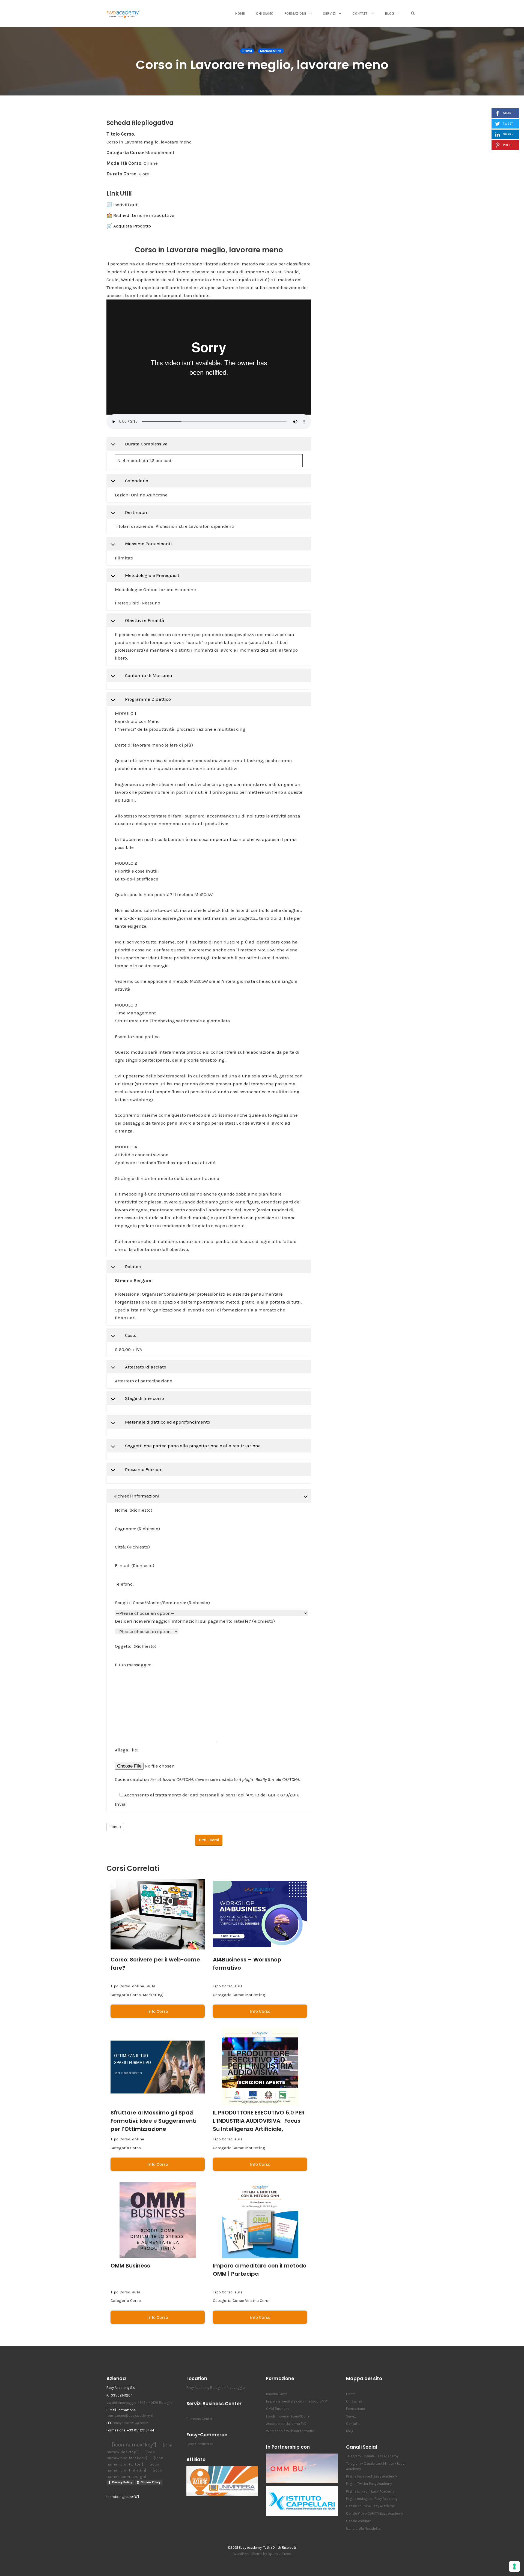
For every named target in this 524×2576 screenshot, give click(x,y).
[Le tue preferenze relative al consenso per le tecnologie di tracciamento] (514, 2566)
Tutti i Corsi (209, 1840)
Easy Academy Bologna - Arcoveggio (216, 2388)
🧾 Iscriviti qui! (122, 205)
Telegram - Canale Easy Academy (372, 2456)
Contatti (360, 14)
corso (115, 1827)
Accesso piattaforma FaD (286, 2424)
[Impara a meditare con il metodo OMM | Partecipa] (260, 2220)
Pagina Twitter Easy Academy (369, 2484)
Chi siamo (265, 14)
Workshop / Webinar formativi (290, 2431)
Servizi (329, 14)
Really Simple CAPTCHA (277, 1779)
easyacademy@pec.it (131, 2423)
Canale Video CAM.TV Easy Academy (374, 2513)
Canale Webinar (358, 2521)
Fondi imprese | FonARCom (288, 2416)
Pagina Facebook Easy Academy (371, 2476)
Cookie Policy (151, 2482)
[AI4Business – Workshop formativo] (260, 1914)
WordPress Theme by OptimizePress (262, 2554)
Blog (390, 14)
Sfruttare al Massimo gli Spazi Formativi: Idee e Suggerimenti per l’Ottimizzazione (154, 2121)
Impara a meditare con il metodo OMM (297, 2401)
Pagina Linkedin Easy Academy (370, 2491)
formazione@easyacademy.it (130, 2415)
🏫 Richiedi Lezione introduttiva (141, 215)
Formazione (296, 14)
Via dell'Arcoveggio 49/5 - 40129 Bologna (139, 2403)
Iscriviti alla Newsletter (364, 2528)
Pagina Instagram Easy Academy (372, 2499)
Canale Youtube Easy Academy (370, 2506)
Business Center (199, 2419)
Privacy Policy (122, 2482)
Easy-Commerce (200, 2444)
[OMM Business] (158, 2220)
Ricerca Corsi (277, 2394)
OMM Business (130, 2266)
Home (240, 14)
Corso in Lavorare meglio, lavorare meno (262, 65)
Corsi (247, 51)
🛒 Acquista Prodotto (129, 226)
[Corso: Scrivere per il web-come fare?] (158, 1914)
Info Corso (158, 2011)
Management (271, 51)
